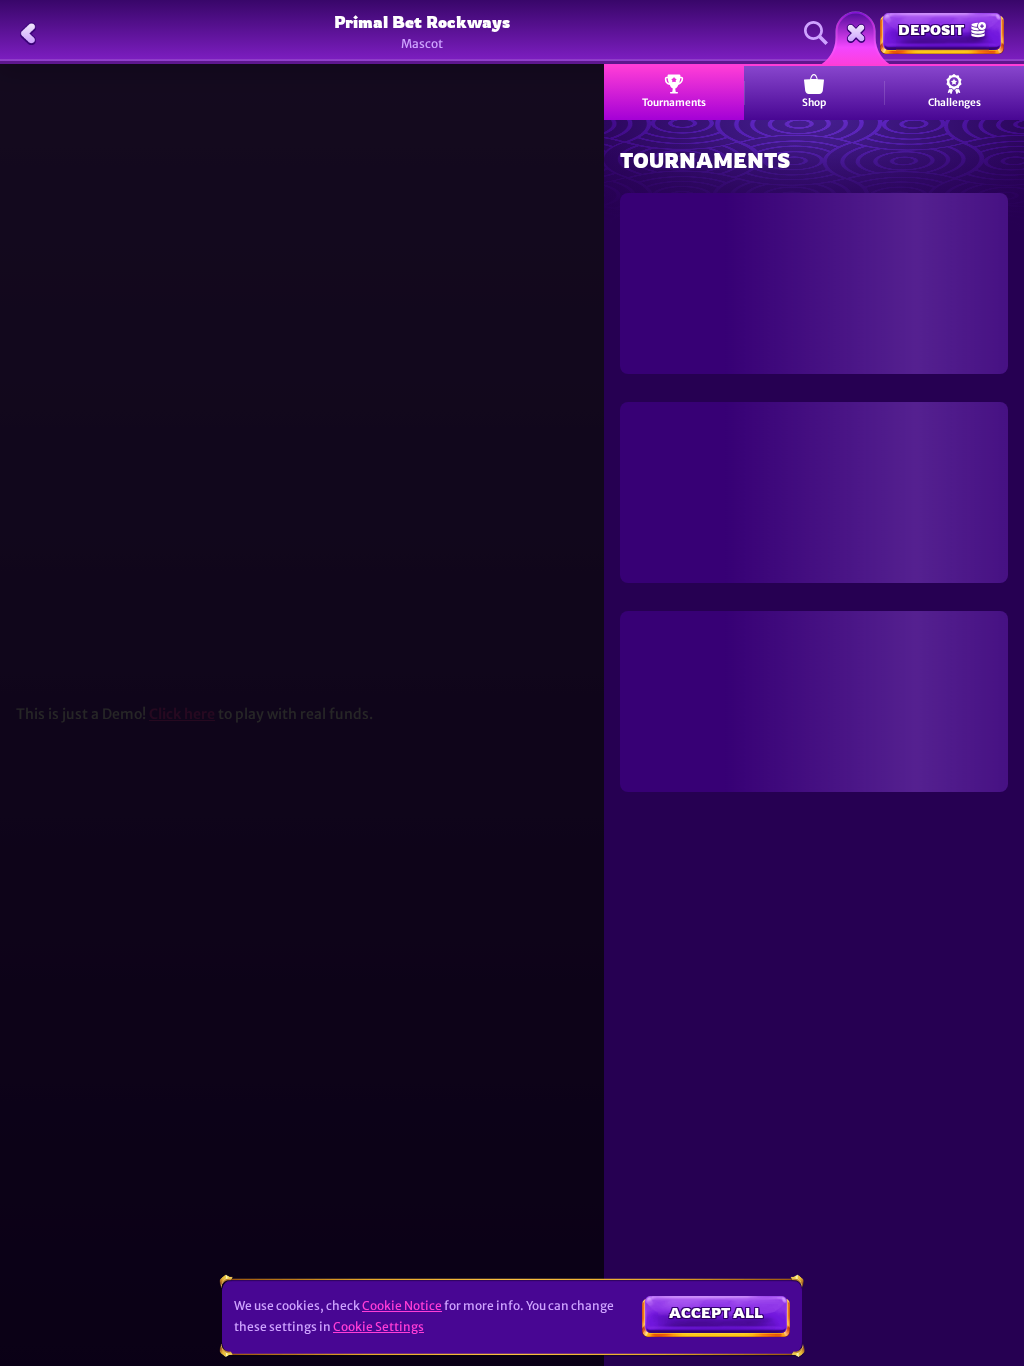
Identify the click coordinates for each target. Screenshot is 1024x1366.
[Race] (856, 33)
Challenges (954, 102)
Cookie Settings (378, 1327)
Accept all (716, 1312)
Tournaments (674, 102)
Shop (814, 102)
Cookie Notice (402, 1305)
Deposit (931, 29)
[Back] (28, 33)
